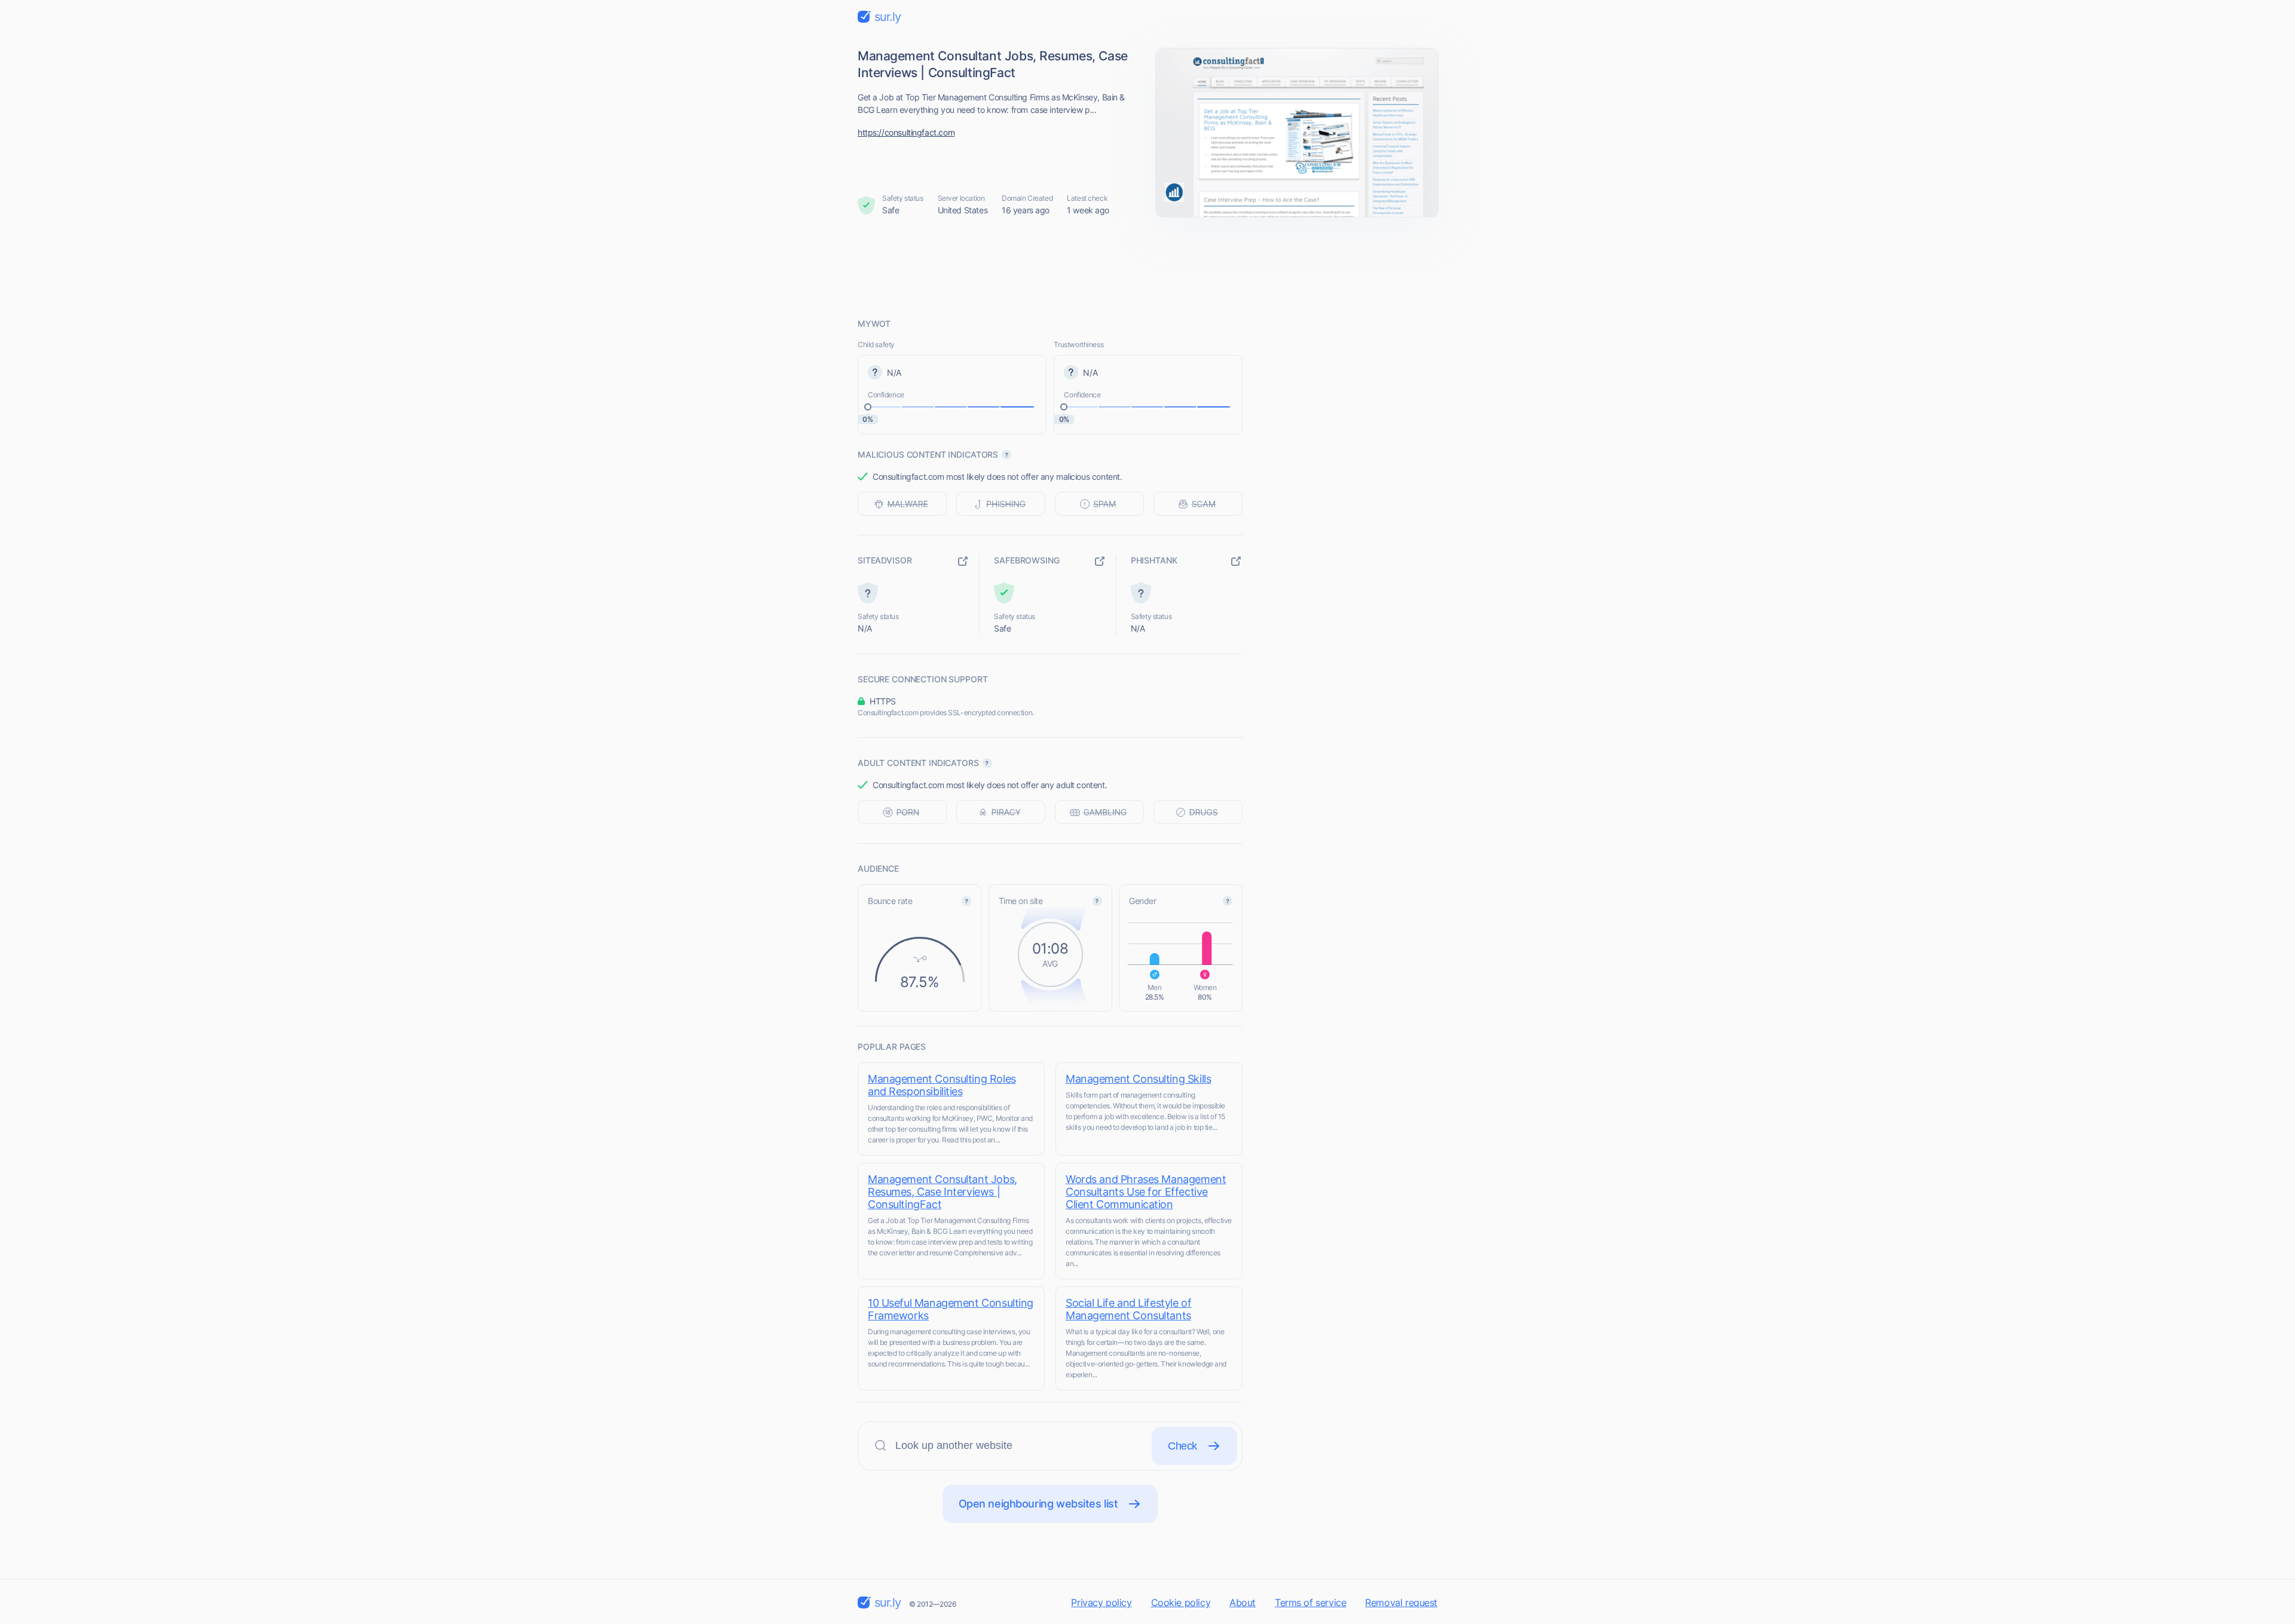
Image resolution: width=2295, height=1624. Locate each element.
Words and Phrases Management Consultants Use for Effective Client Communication (1146, 1192)
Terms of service (1310, 1602)
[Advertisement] (1147, 267)
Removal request (1401, 1602)
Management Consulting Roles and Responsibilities (942, 1085)
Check (1182, 1446)
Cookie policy (1181, 1602)
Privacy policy (1101, 1602)
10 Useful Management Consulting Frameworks (951, 1309)
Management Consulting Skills (1138, 1079)
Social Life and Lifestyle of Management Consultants (1128, 1309)
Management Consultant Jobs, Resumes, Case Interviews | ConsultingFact (943, 1192)
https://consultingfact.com (906, 132)
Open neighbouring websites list (1038, 1504)
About (1243, 1602)
